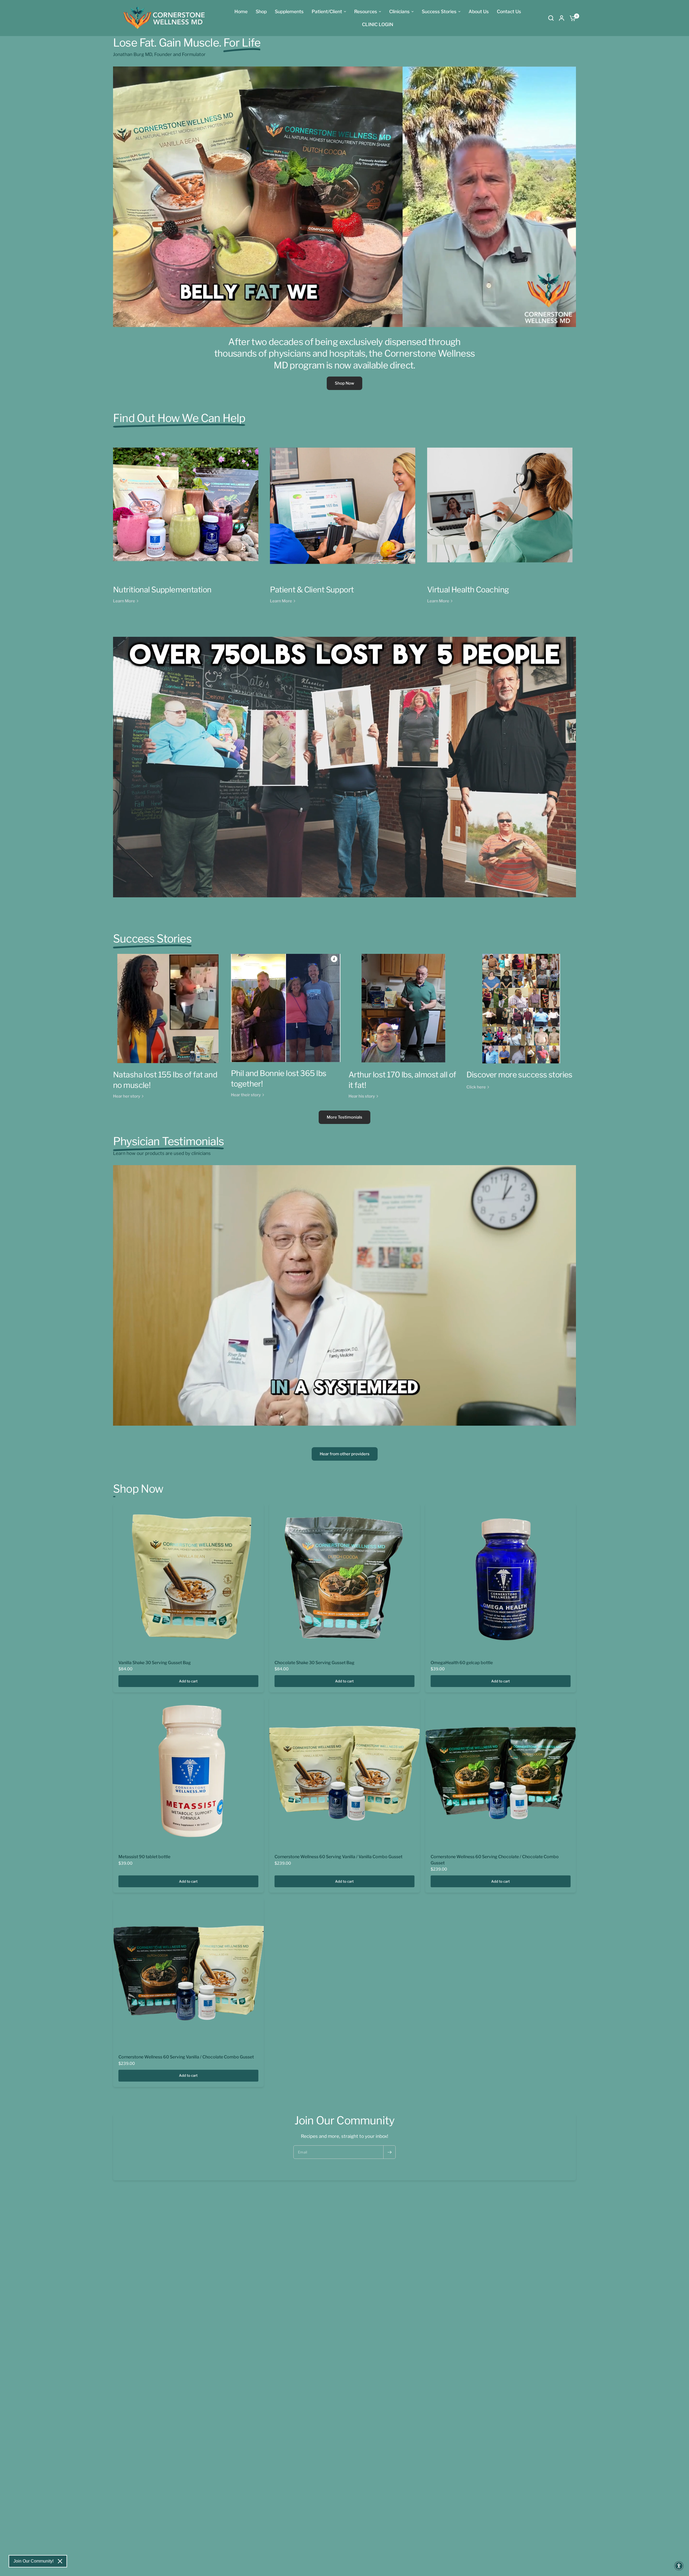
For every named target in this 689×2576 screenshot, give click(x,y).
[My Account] (562, 18)
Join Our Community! (34, 2561)
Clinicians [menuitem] (399, 11)
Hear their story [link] (246, 1095)
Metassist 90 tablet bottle (144, 1857)
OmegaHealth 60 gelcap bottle (462, 1663)
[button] (679, 2566)
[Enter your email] (389, 2152)
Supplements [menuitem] (289, 11)
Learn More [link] (124, 601)
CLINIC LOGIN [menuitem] (378, 24)
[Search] (551, 18)
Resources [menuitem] (366, 11)
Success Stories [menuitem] (439, 11)
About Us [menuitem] (479, 11)
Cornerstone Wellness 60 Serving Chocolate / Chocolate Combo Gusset (495, 1860)
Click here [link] (476, 1087)
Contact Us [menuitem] (509, 11)
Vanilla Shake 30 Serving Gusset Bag (155, 1663)
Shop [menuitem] (261, 11)
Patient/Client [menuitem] (327, 11)
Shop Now (344, 383)
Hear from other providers (345, 1454)
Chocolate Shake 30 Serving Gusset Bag (314, 1663)
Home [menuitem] (241, 11)
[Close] (60, 2561)
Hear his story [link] (362, 1096)
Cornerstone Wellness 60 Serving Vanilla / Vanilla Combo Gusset (338, 1857)
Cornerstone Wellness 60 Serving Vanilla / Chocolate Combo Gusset (186, 2057)
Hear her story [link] (127, 1096)
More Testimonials (344, 1117)
